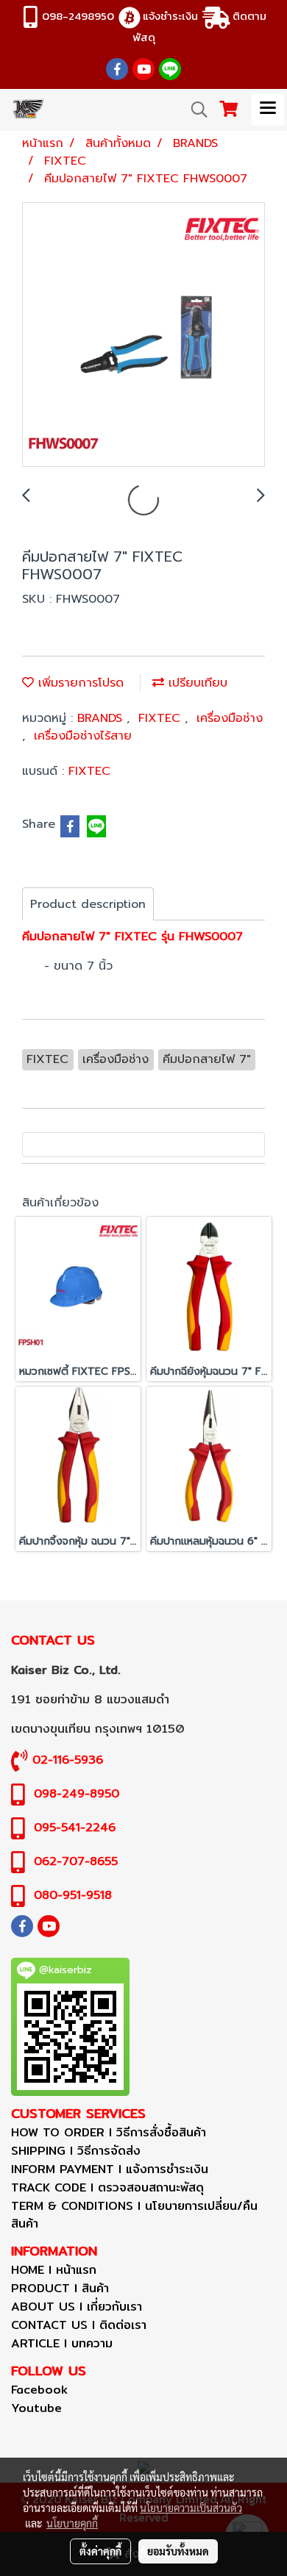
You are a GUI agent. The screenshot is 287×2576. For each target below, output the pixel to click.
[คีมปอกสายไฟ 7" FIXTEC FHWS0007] (143, 335)
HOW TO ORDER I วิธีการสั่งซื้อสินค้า (109, 2132)
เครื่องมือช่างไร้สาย (83, 736)
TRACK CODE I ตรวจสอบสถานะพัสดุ (107, 2187)
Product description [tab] (88, 904)
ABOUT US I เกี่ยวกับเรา (77, 2307)
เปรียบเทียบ (196, 683)
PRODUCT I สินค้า (60, 2288)
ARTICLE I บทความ (62, 2343)
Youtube (36, 2408)
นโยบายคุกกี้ (72, 2523)
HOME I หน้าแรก (54, 2270)
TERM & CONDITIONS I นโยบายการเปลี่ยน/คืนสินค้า (134, 2215)
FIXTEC (162, 718)
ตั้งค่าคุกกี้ (100, 2551)
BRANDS (102, 718)
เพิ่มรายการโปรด (79, 683)
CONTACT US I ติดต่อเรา (79, 2325)
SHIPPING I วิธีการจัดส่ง (76, 2151)
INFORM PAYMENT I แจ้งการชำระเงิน (110, 2169)
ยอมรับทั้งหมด (178, 2551)
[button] (194, 110)
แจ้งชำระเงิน (170, 16)
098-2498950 (78, 16)
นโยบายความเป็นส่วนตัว (191, 2508)
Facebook (39, 2390)
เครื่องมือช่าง (230, 718)
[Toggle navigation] (268, 110)
